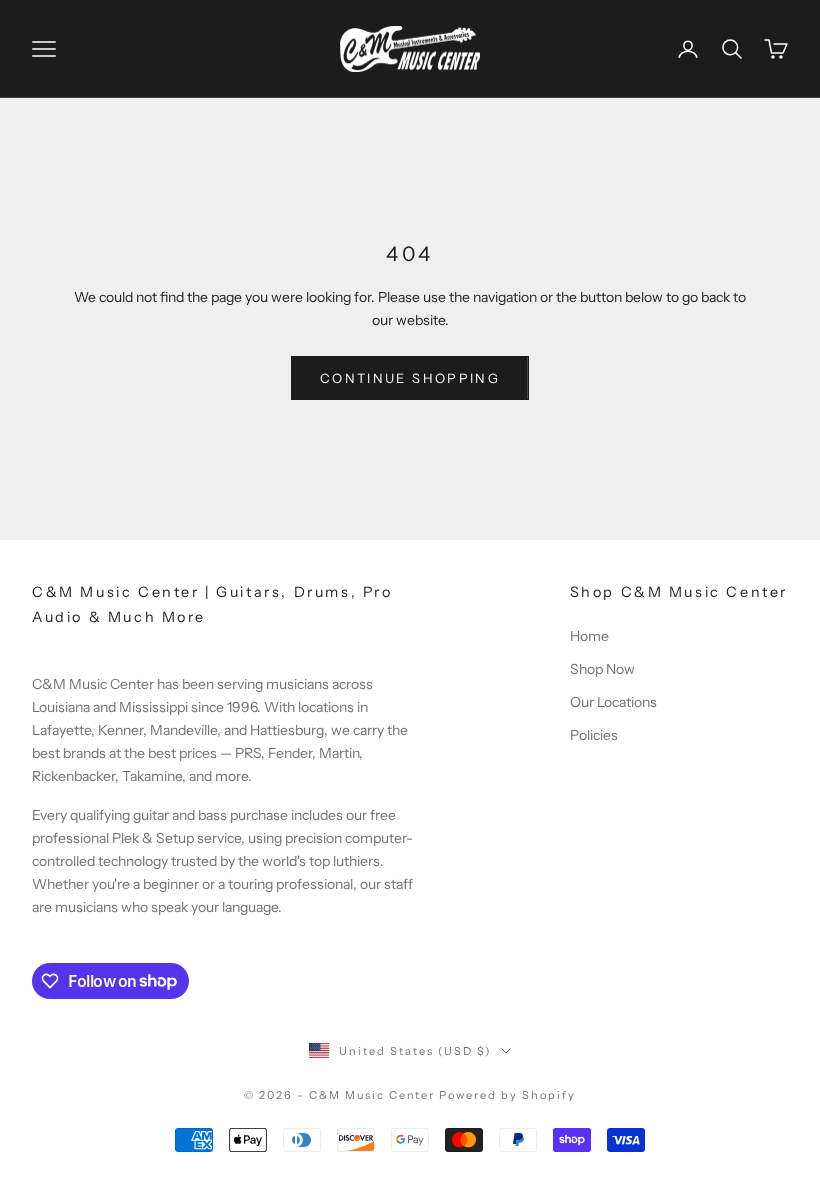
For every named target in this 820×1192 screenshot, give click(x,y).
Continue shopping (410, 378)
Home (589, 636)
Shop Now (602, 669)
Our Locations (613, 702)
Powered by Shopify (507, 1095)
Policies (594, 735)
